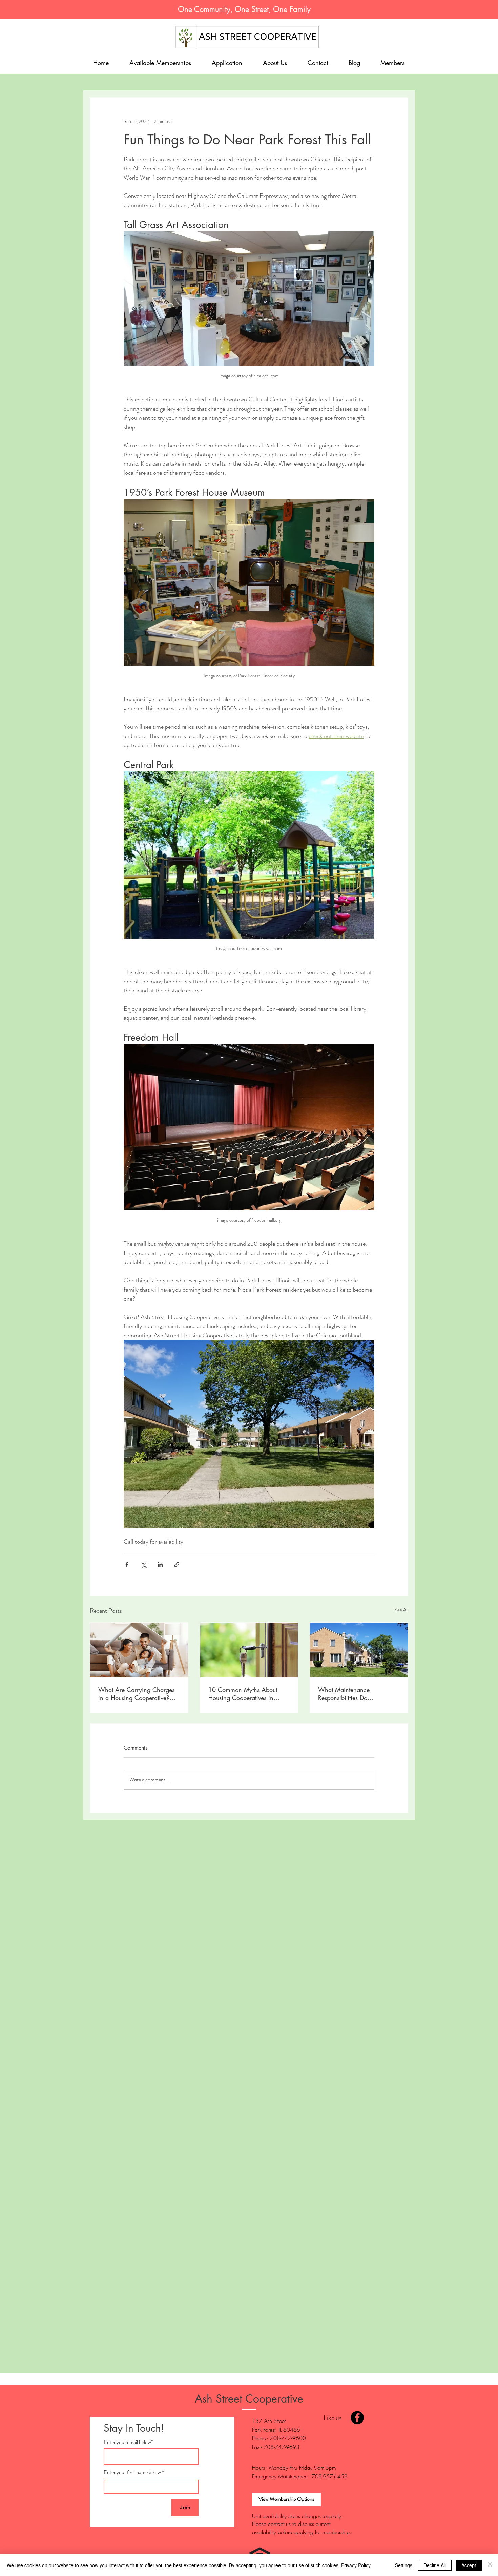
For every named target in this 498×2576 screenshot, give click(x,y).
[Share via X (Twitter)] (143, 1564)
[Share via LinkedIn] (160, 1564)
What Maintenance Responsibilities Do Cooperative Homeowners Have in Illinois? (352, 1694)
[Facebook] (357, 2418)
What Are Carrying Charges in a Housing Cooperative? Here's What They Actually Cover (136, 1694)
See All (401, 1610)
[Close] (490, 2565)
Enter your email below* (128, 2442)
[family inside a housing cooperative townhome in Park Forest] (139, 1650)
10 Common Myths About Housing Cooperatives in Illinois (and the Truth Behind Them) (246, 1694)
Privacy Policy (356, 2565)
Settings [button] (404, 2565)
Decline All (435, 2565)
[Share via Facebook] (127, 1564)
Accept (469, 2565)
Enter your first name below (132, 2472)
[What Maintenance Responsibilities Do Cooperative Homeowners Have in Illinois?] (359, 1650)
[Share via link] (177, 1564)
